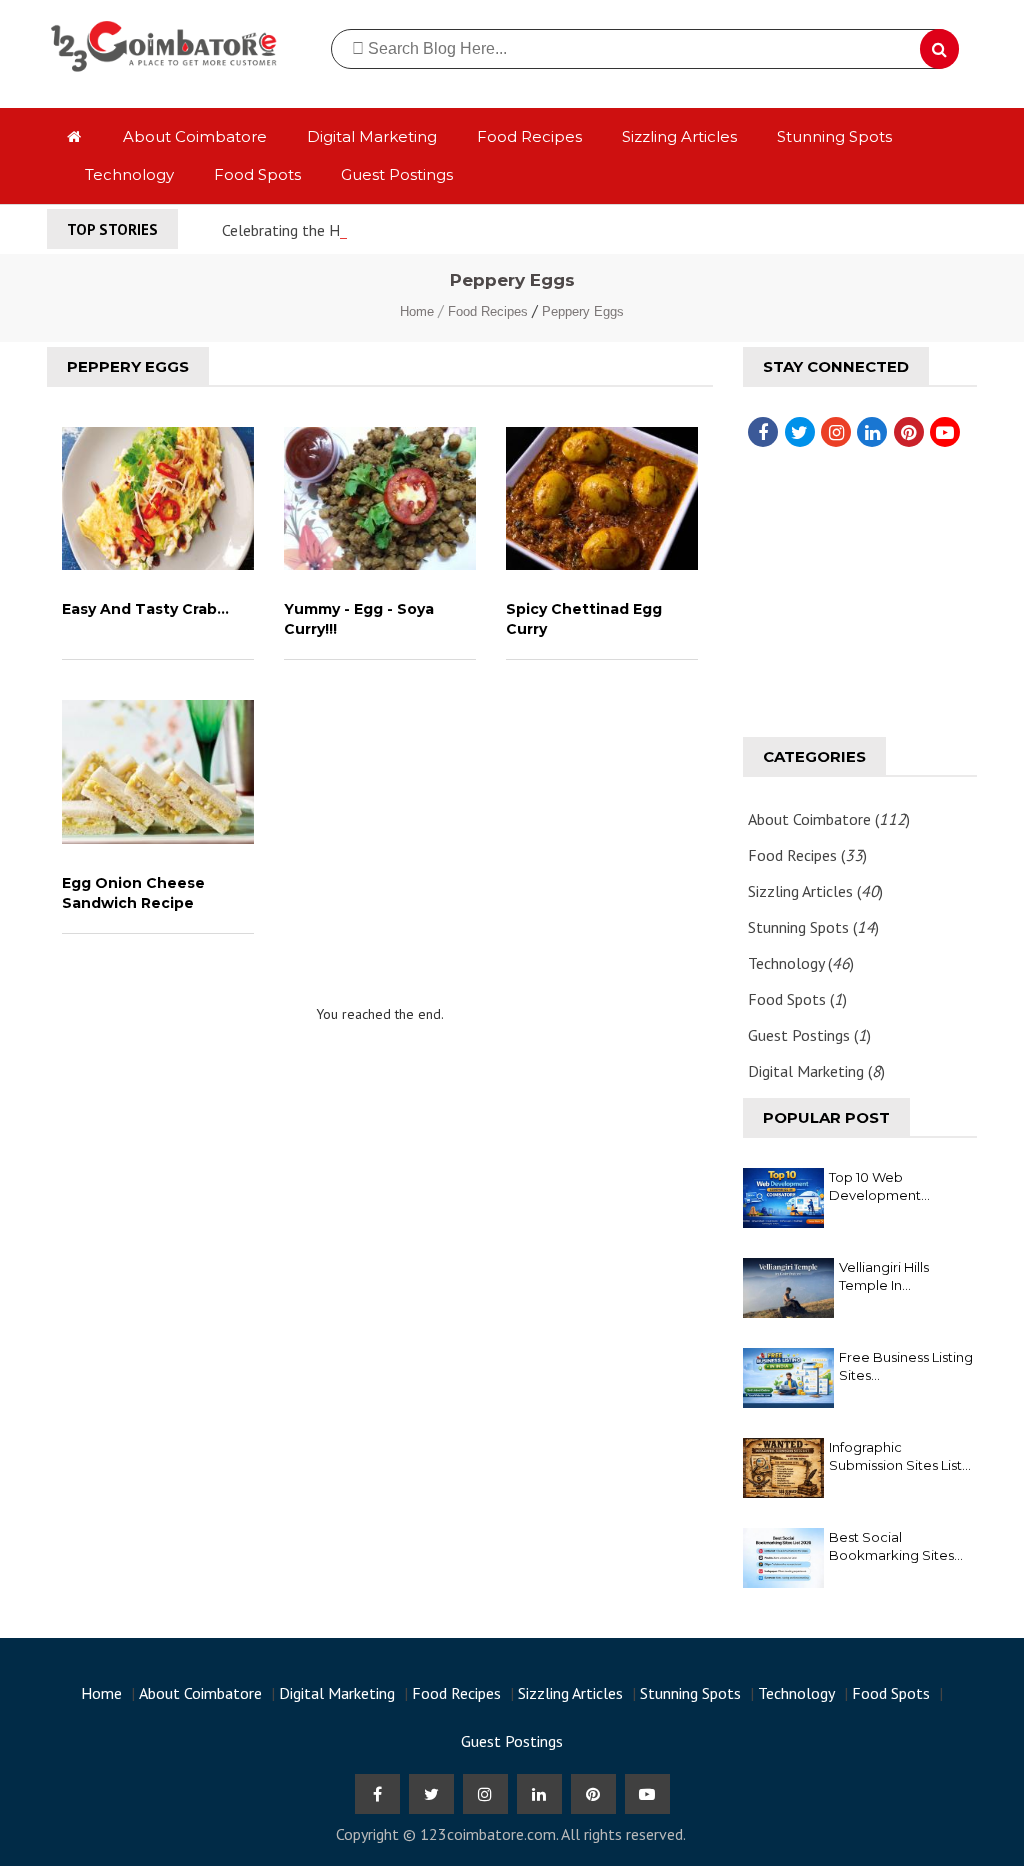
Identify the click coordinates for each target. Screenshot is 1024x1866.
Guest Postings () (809, 1035)
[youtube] (941, 432)
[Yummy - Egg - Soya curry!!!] (380, 499)
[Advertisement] (380, 1224)
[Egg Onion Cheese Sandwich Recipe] (158, 772)
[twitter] (796, 432)
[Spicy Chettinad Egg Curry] (602, 499)
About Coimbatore (195, 136)
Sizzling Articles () (815, 891)
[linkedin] (868, 432)
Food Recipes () (807, 855)
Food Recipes (529, 136)
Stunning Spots (834, 136)
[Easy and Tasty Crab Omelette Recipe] (158, 499)
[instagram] (832, 432)
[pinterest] (905, 432)
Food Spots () (797, 999)
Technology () (801, 963)
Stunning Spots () (813, 927)
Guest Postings (397, 174)
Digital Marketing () (816, 1071)
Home (419, 311)
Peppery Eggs (583, 311)
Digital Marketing (372, 136)
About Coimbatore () (829, 819)
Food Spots (257, 174)
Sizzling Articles (679, 136)
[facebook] (759, 432)
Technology (129, 174)
